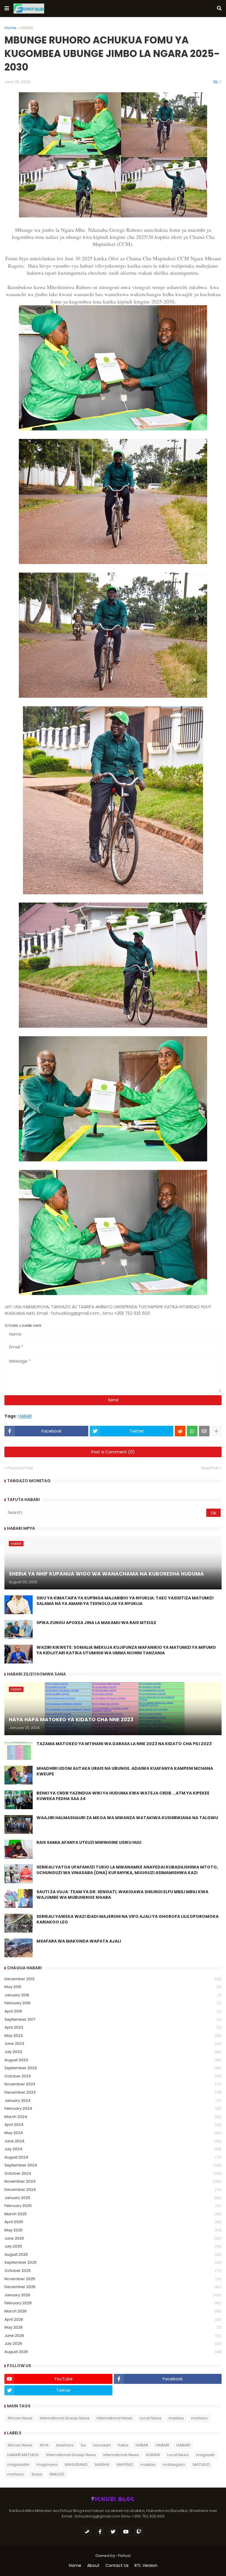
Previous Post (20, 1468)
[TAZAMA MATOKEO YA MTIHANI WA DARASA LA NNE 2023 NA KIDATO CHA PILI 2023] (19, 1750)
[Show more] (216, 1431)
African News (20, 2418)
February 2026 (113, 2303)
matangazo (174, 2465)
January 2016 (113, 1995)
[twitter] (113, 2532)
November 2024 (113, 2181)
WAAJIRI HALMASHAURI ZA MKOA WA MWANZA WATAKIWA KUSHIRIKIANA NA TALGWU (127, 1818)
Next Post (210, 1468)
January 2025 (113, 2198)
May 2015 (113, 1987)
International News (115, 2418)
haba (123, 2445)
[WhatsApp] (192, 1431)
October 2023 (113, 2076)
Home (10, 28)
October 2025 (113, 2271)
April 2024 (113, 2125)
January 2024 (113, 2100)
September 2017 (113, 2019)
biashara (65, 2445)
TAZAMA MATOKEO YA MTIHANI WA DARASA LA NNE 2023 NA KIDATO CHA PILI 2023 (124, 1744)
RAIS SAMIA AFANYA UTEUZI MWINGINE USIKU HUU (89, 1843)
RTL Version (146, 2566)
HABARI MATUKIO (23, 2455)
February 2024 (113, 2108)
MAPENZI (125, 2465)
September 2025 (113, 2262)
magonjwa (47, 2465)
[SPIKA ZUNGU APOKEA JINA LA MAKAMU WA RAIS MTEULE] (19, 1629)
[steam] (87, 2532)
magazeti (205, 2455)
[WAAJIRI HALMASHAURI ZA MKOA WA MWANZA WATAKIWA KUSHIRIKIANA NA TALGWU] (19, 1824)
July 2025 (113, 2246)
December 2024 (113, 2190)
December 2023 (113, 2092)
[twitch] (139, 2532)
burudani (102, 2445)
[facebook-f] (100, 2532)
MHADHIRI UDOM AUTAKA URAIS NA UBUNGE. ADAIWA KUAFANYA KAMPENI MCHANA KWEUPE (125, 1771)
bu (83, 2445)
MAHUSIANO (76, 2465)
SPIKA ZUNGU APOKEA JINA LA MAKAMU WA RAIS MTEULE (96, 1623)
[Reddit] (180, 1431)
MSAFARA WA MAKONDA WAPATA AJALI (79, 1941)
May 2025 (113, 2230)
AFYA (44, 2445)
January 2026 (113, 2295)
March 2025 (113, 2214)
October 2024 (113, 2173)
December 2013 (113, 1979)
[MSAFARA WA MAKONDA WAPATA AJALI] (19, 1948)
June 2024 (113, 2141)
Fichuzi (124, 2556)
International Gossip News (65, 2418)
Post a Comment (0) (113, 1452)
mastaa (176, 2418)
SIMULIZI (57, 2474)
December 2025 (113, 2287)
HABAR (142, 2445)
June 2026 (113, 2336)
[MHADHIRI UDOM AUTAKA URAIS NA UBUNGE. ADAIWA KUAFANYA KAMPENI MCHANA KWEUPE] (19, 1775)
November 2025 (113, 2279)
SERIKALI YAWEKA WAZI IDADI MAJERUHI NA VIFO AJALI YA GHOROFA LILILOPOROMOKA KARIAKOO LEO (128, 1920)
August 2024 (113, 2157)
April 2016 (113, 2011)
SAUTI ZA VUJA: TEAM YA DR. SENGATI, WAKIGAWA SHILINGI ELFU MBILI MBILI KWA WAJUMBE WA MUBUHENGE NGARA (122, 1895)
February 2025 (113, 2206)
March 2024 (113, 2117)
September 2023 (113, 2068)
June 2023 (113, 2043)
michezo (199, 2418)
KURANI (153, 2455)
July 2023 (113, 2052)
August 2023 (113, 2060)
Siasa (37, 2474)
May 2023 (113, 2036)
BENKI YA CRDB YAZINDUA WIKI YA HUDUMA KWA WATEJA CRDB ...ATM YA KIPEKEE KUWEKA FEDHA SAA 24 (123, 1796)
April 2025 (113, 2222)
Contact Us (117, 2566)
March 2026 (113, 2311)
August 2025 (113, 2254)
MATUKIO (201, 2465)
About (93, 2566)
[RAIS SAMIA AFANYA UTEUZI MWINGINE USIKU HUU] (19, 1849)
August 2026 (113, 2352)
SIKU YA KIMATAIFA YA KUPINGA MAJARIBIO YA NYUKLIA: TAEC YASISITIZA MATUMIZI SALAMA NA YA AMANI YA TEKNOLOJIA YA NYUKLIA (125, 1601)
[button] (7, 9)
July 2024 (113, 2149)
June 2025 (113, 2238)
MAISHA (102, 2465)
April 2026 (113, 2319)
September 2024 (113, 2165)
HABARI (26, 28)
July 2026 (113, 2343)
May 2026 (113, 2327)
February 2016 (113, 2003)
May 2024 (113, 2133)
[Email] (204, 1431)
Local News (151, 2418)
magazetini (18, 2465)
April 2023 (113, 2027)
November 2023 (113, 2084)
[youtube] (126, 2532)
